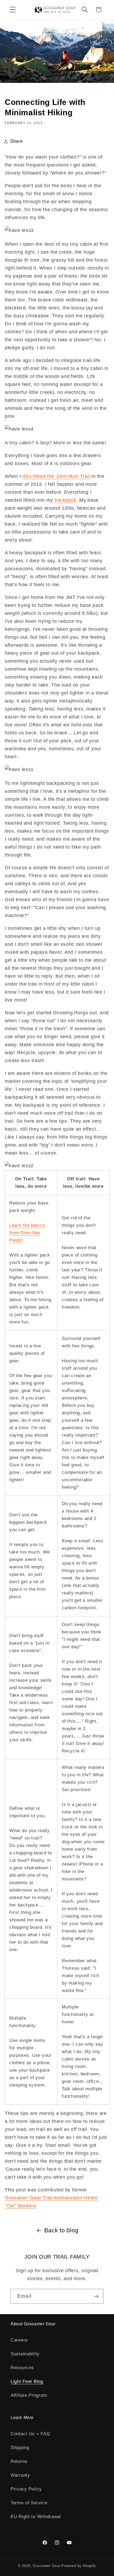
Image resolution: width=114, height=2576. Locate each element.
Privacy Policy (26, 2489)
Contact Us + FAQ (30, 2434)
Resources (22, 2368)
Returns (19, 2461)
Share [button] (16, 141)
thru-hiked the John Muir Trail (56, 476)
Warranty (20, 2475)
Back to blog (61, 2230)
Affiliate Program (29, 2395)
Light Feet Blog (27, 2381)
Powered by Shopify (79, 2566)
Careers (19, 2340)
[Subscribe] (96, 2296)
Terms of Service (29, 2503)
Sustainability (25, 2354)
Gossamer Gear (47, 2566)
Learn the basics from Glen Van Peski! (27, 1233)
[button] (13, 10)
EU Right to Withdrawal (36, 2517)
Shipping (20, 2448)
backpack (65, 500)
